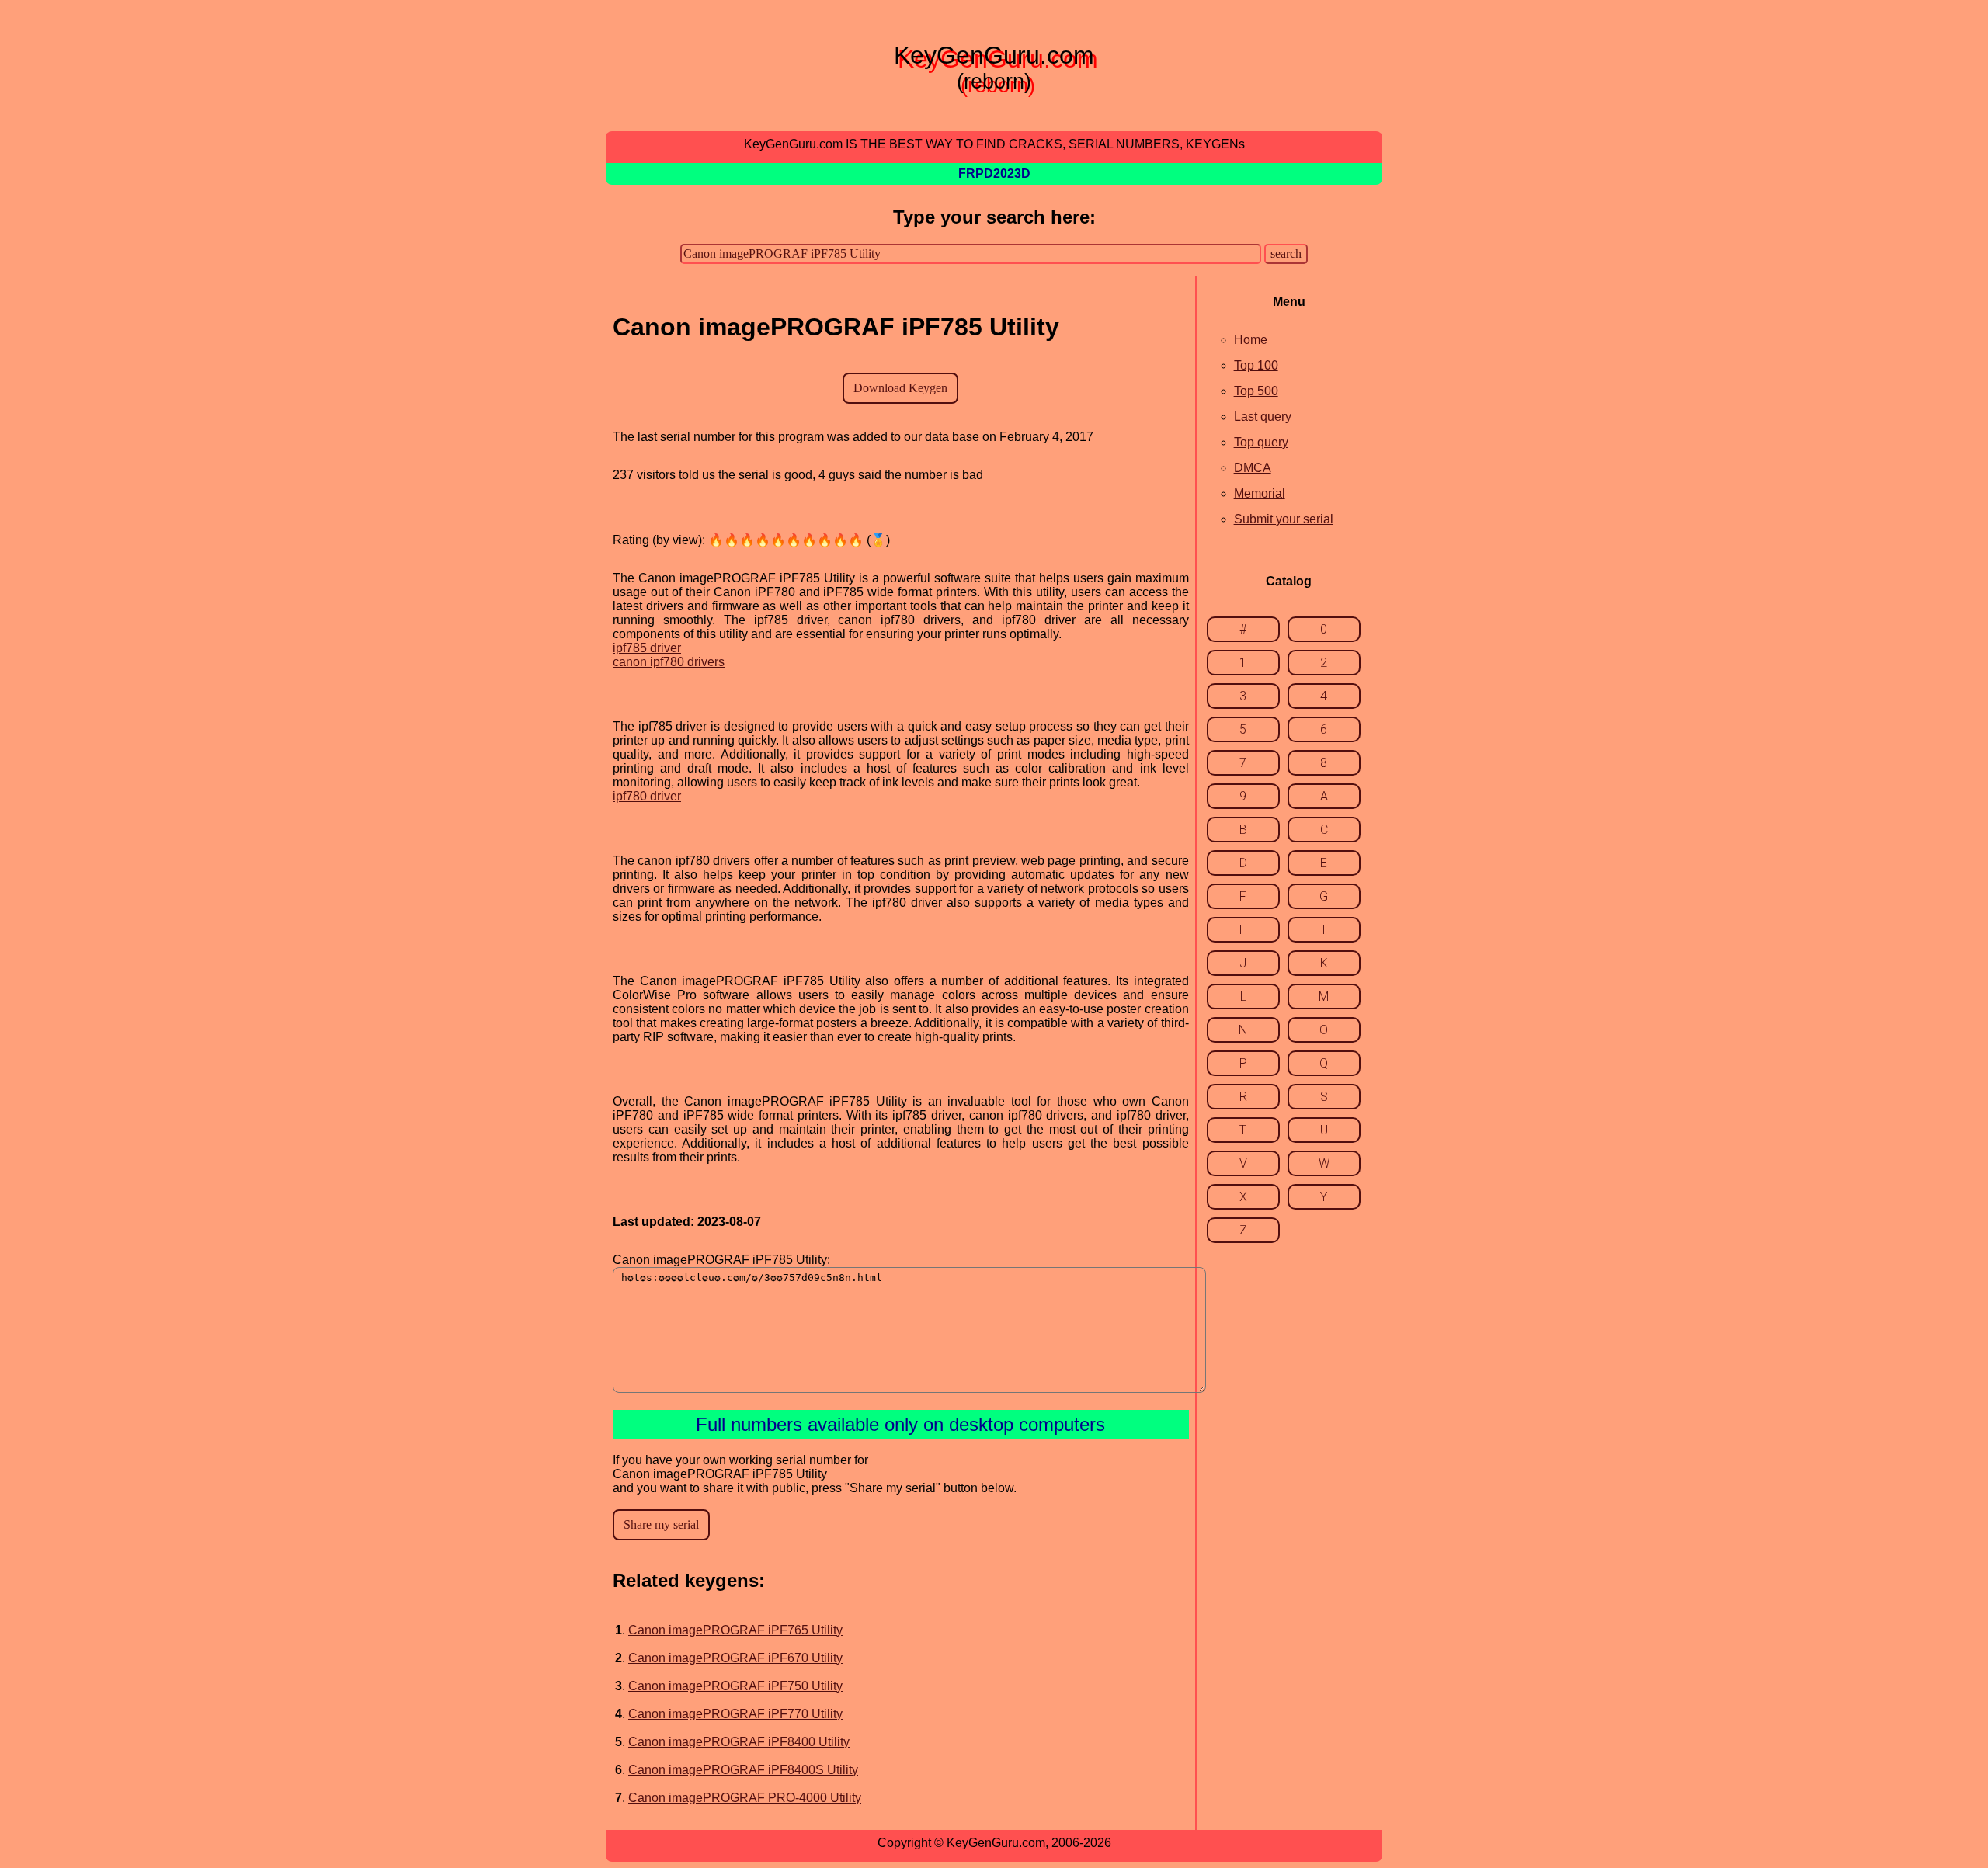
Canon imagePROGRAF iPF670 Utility (735, 1658)
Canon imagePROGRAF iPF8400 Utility (739, 1742)
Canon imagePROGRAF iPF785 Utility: (721, 1260)
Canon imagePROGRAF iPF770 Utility (735, 1714)
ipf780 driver (647, 796)
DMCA (1253, 468)
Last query (1263, 417)
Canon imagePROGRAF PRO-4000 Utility (745, 1798)
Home (1251, 340)
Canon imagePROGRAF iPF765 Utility (735, 1630)
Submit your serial (1284, 519)
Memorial (1260, 493)
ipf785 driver (647, 648)
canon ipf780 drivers (669, 662)
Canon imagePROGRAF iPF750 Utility (735, 1686)
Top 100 (1256, 365)
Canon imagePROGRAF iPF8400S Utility (743, 1770)
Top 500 (1256, 391)
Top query (1261, 442)
